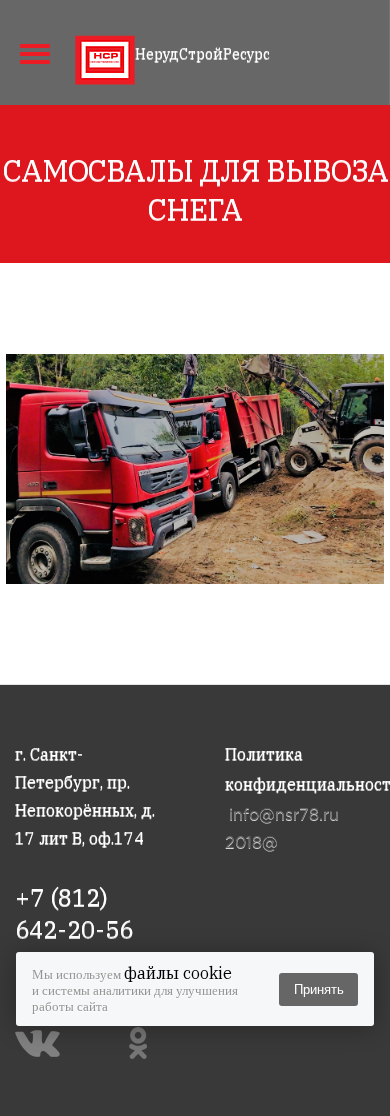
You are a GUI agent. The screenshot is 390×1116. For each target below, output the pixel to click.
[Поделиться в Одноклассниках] (142, 1043)
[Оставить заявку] (357, 49)
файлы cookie (178, 973)
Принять (319, 989)
